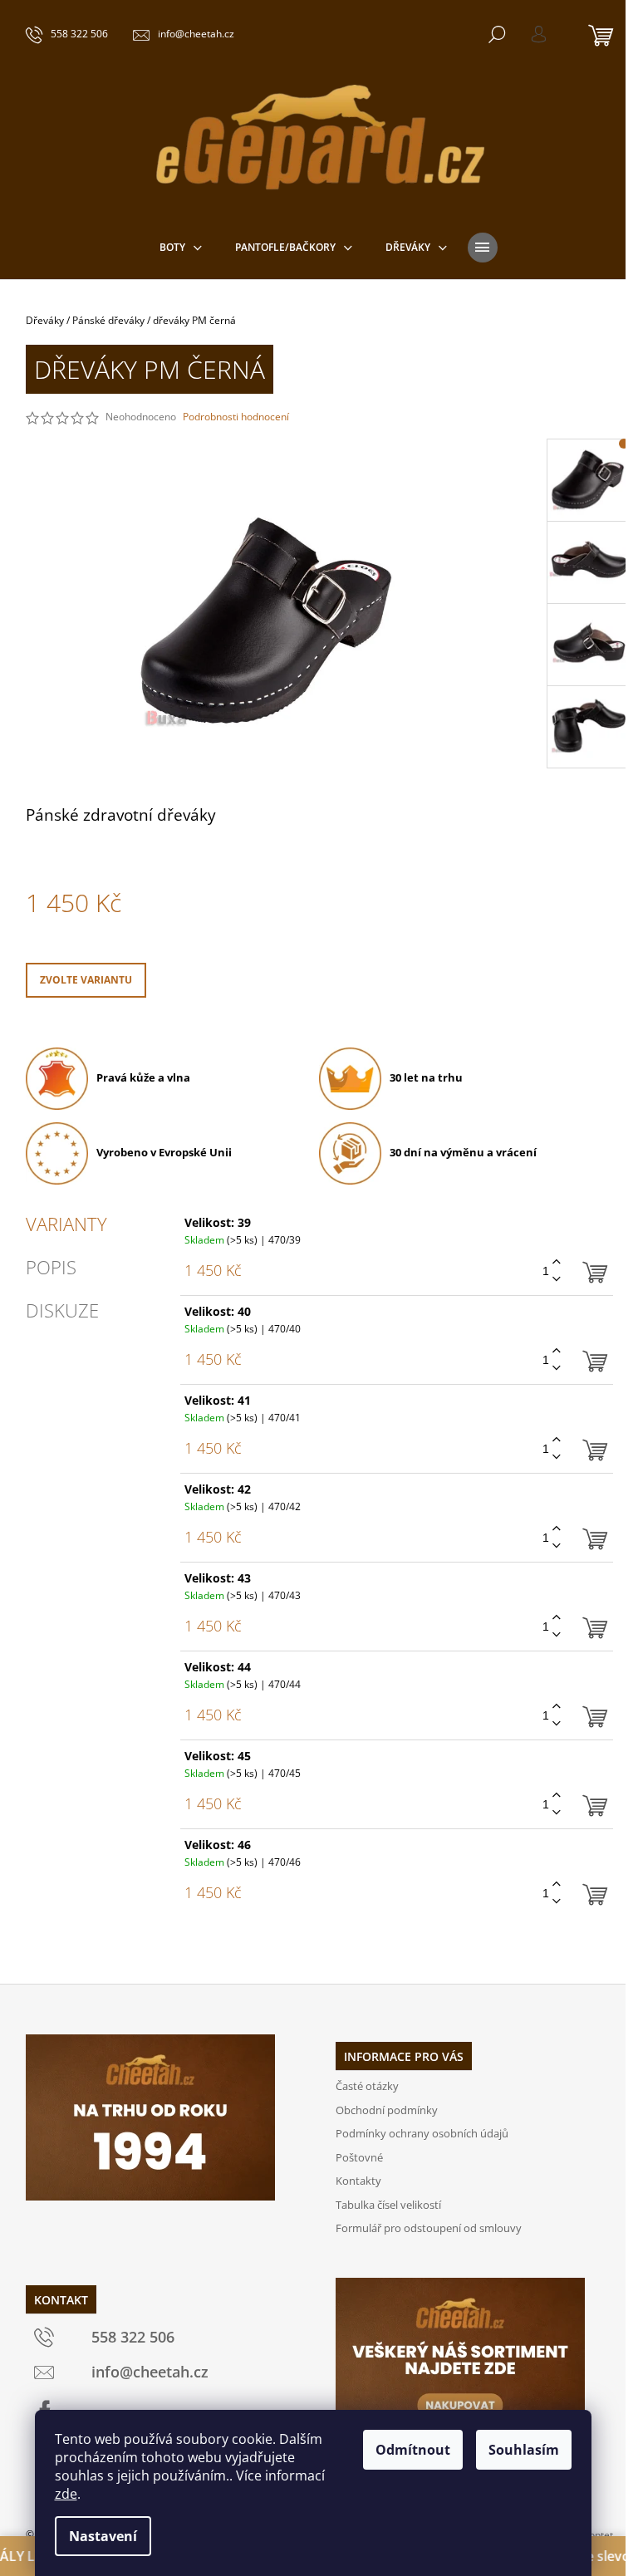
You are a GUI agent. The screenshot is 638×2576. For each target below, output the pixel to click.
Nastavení (103, 2536)
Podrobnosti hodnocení (236, 417)
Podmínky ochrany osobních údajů (422, 2133)
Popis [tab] (51, 1267)
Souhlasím (524, 2450)
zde (66, 2494)
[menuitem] (181, 248)
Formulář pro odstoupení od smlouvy (429, 2228)
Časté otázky (367, 2086)
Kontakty (358, 2181)
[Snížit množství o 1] (557, 1280)
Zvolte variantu (86, 980)
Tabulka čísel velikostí (388, 2205)
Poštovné (359, 2157)
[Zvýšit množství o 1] (557, 1262)
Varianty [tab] (66, 1224)
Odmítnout (413, 2450)
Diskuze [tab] (62, 1310)
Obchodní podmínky (387, 2110)
